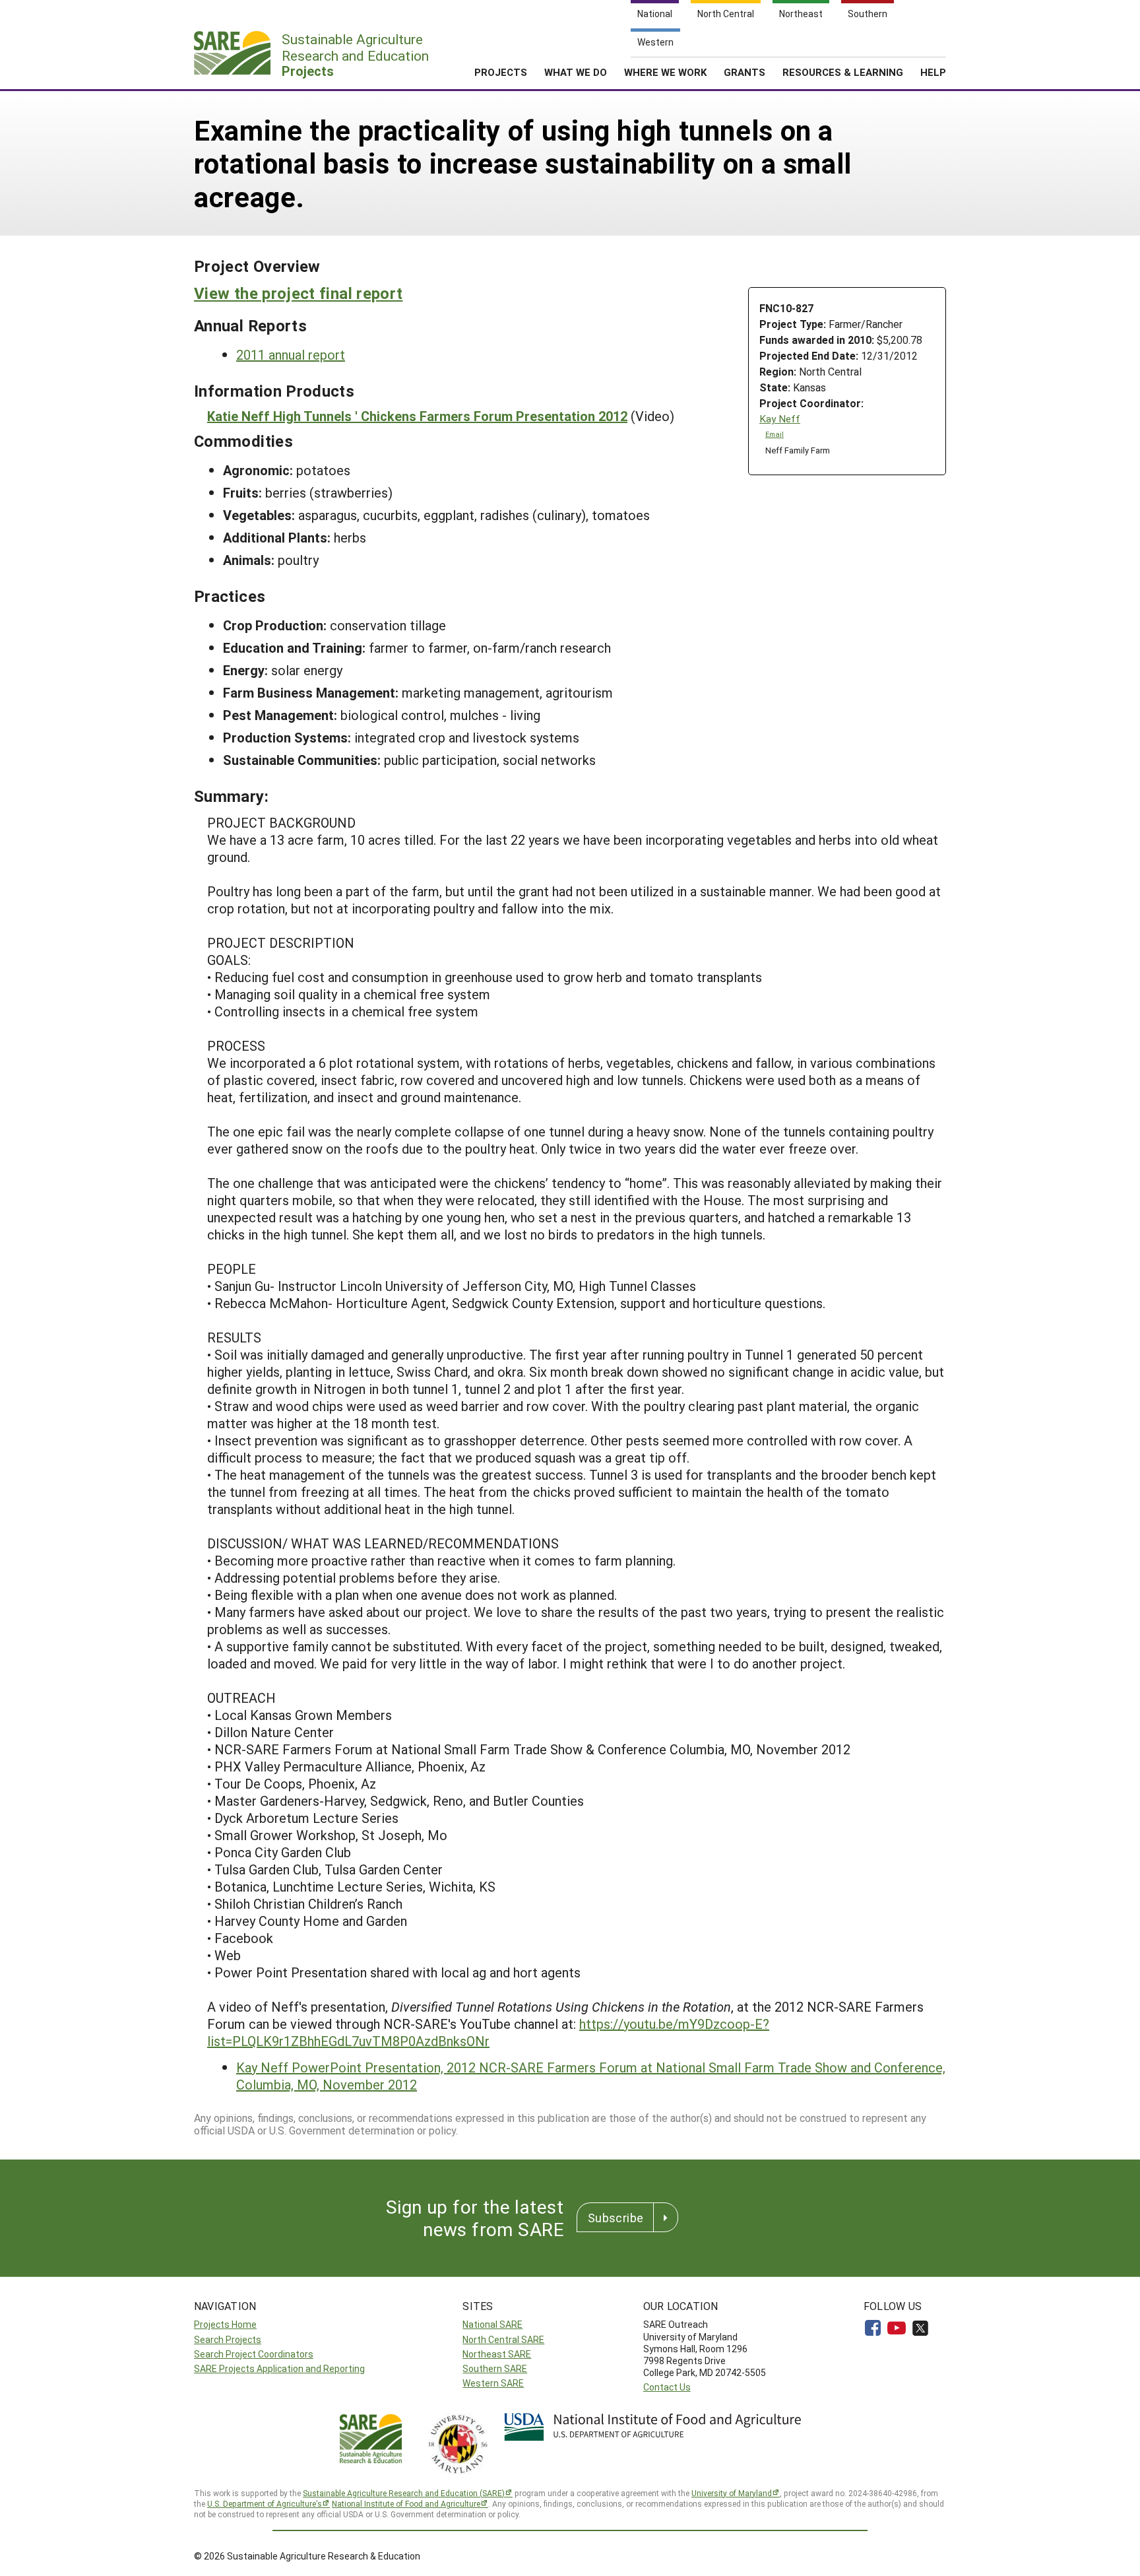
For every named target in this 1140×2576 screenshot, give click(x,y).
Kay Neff (780, 419)
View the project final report (298, 293)
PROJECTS (501, 72)
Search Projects (228, 2339)
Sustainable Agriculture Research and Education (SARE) (404, 2493)
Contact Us (667, 2387)
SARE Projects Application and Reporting (279, 2368)
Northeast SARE (497, 2354)
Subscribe (616, 2218)
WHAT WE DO (576, 72)
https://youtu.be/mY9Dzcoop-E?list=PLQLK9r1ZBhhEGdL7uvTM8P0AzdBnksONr (488, 2032)
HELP (933, 72)
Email (775, 434)
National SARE (492, 2324)
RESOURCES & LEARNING (843, 72)
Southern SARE (495, 2368)
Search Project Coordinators (254, 2354)
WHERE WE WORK (665, 72)
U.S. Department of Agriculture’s (265, 2503)
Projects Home (225, 2324)
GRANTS (744, 72)
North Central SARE (503, 2339)
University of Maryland (732, 2493)
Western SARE (493, 2383)
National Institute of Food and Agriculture (406, 2503)
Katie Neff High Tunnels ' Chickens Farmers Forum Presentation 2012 (417, 416)
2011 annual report (291, 354)
